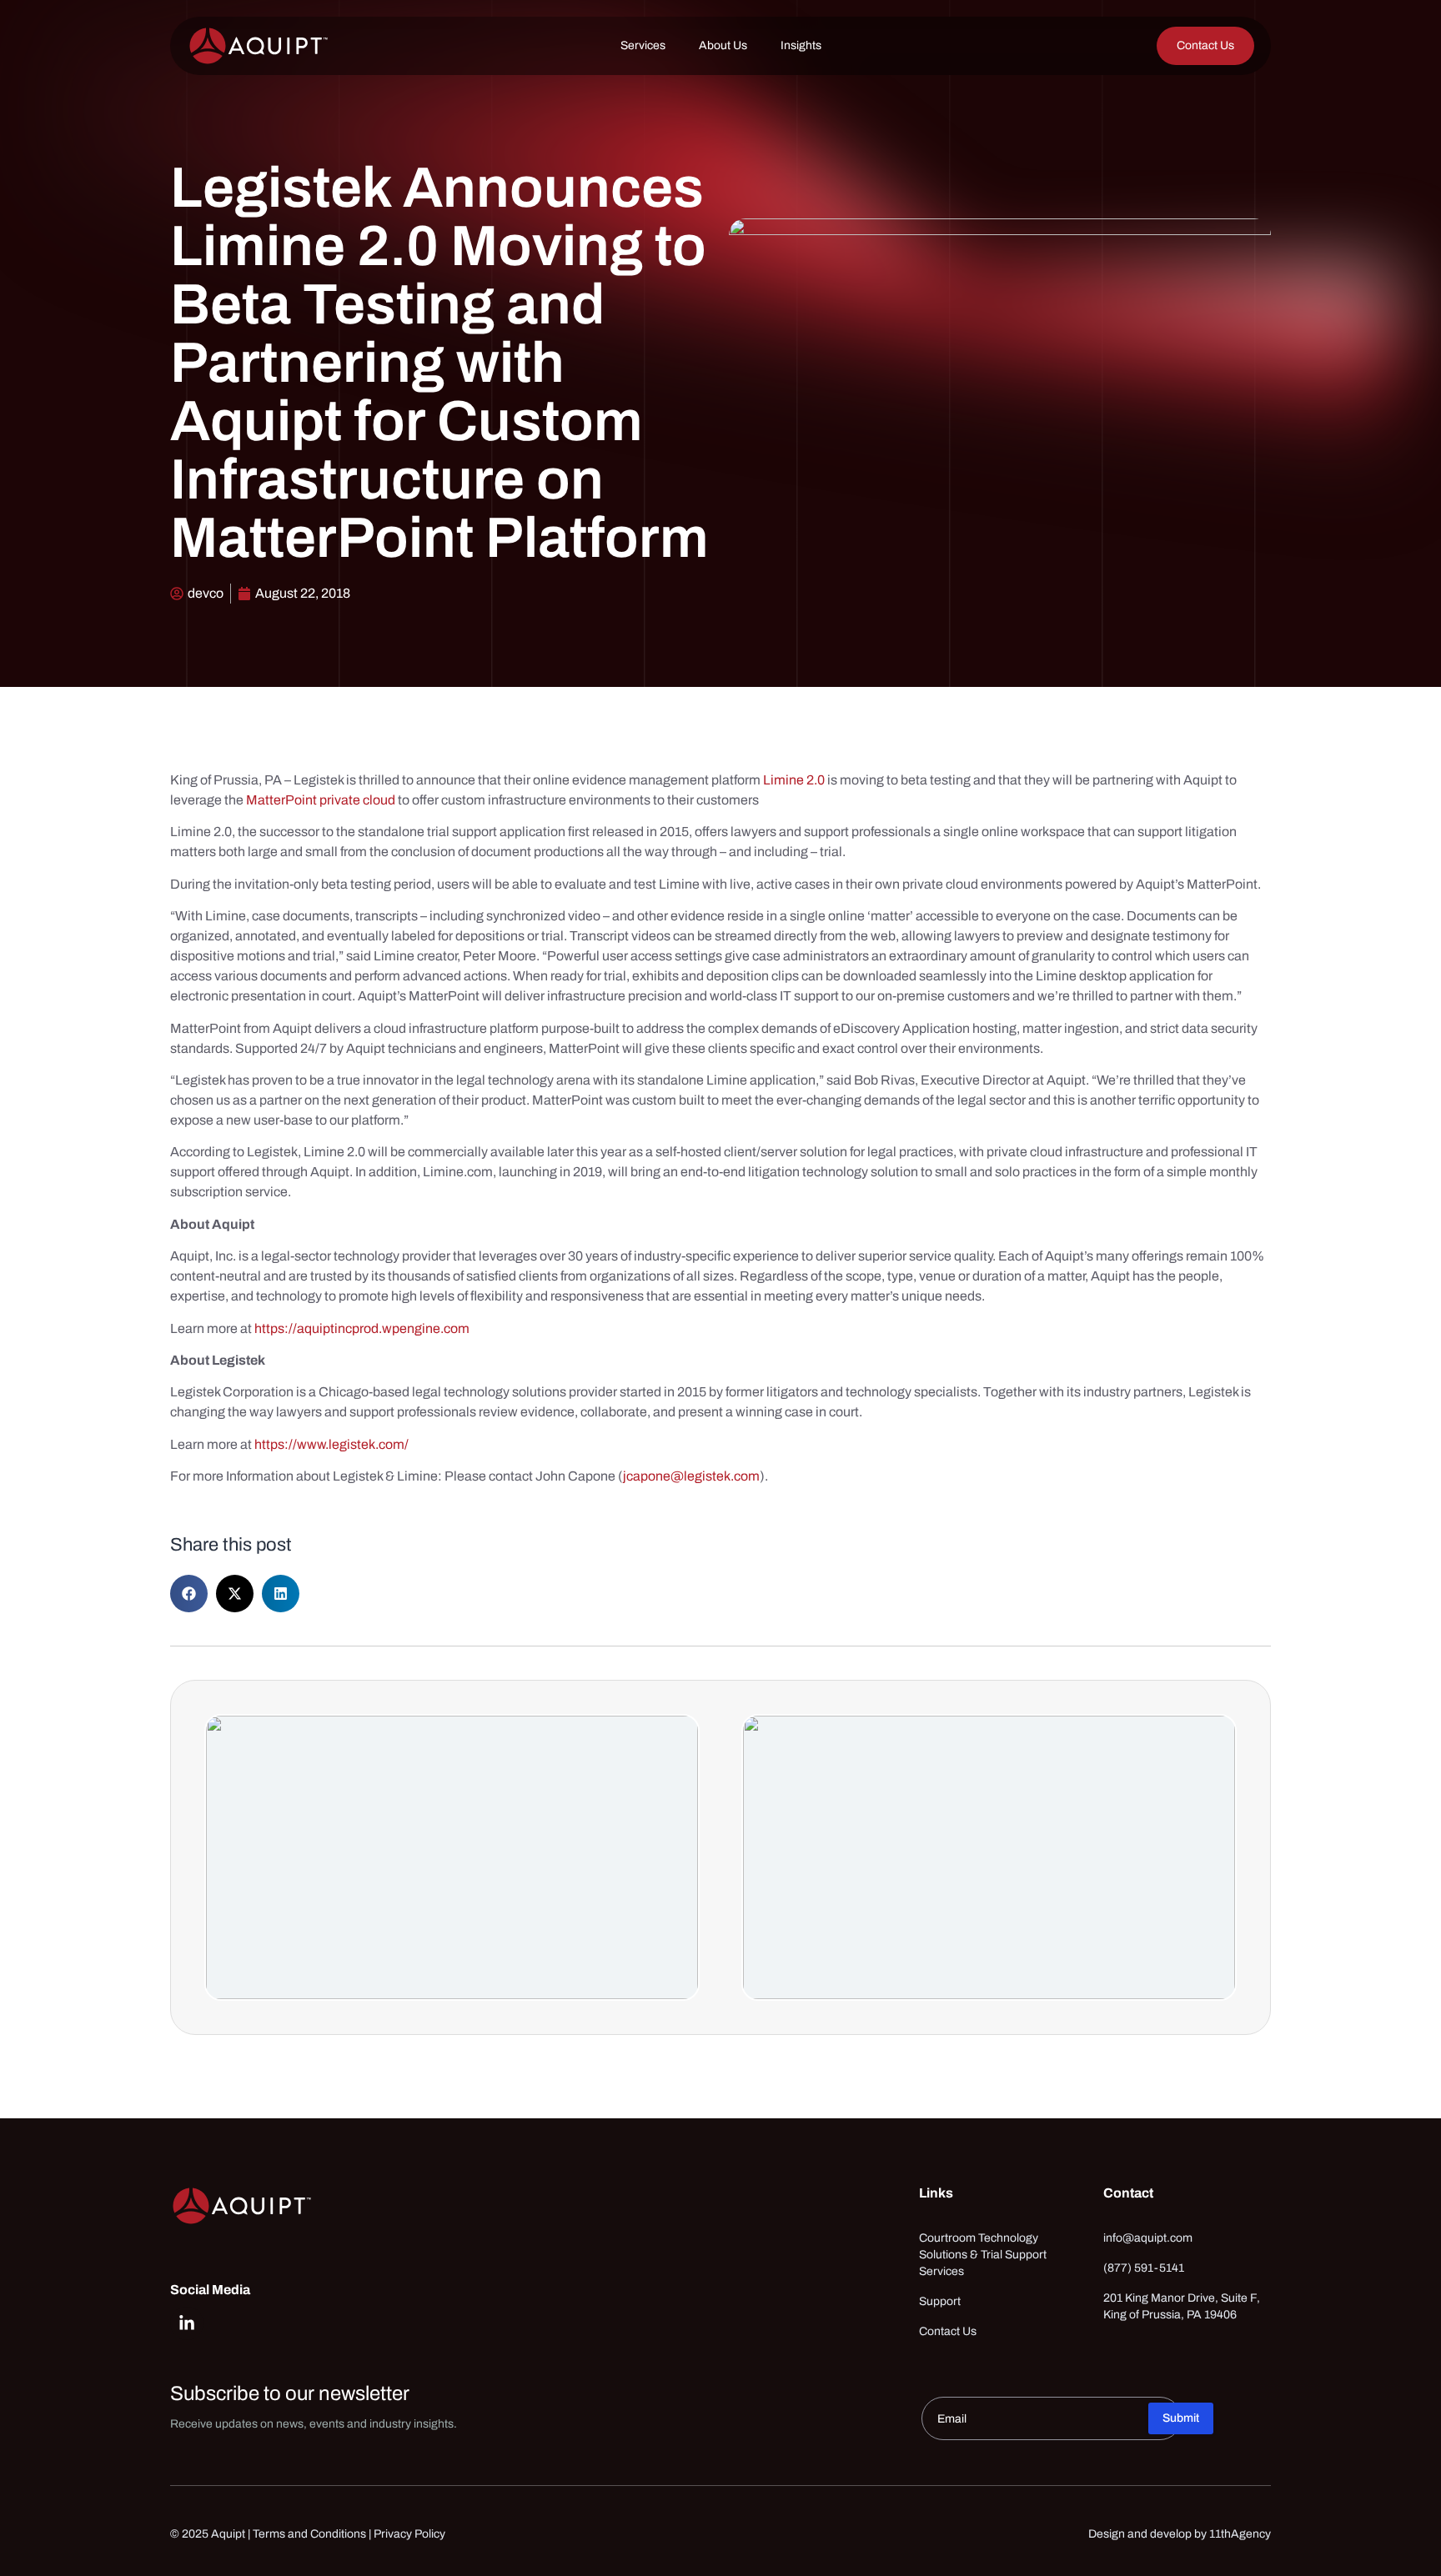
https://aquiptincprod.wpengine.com (363, 1328)
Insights (801, 45)
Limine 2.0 (794, 780)
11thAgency (1240, 2534)
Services (643, 45)
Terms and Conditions (309, 2534)
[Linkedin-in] (187, 2323)
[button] (189, 1594)
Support (940, 2301)
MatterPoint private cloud (321, 800)
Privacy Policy (409, 2534)
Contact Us (948, 2331)
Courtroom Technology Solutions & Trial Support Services (983, 2255)
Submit (1181, 2418)
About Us (723, 45)
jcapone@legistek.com (691, 1476)
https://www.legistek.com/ (331, 1444)
